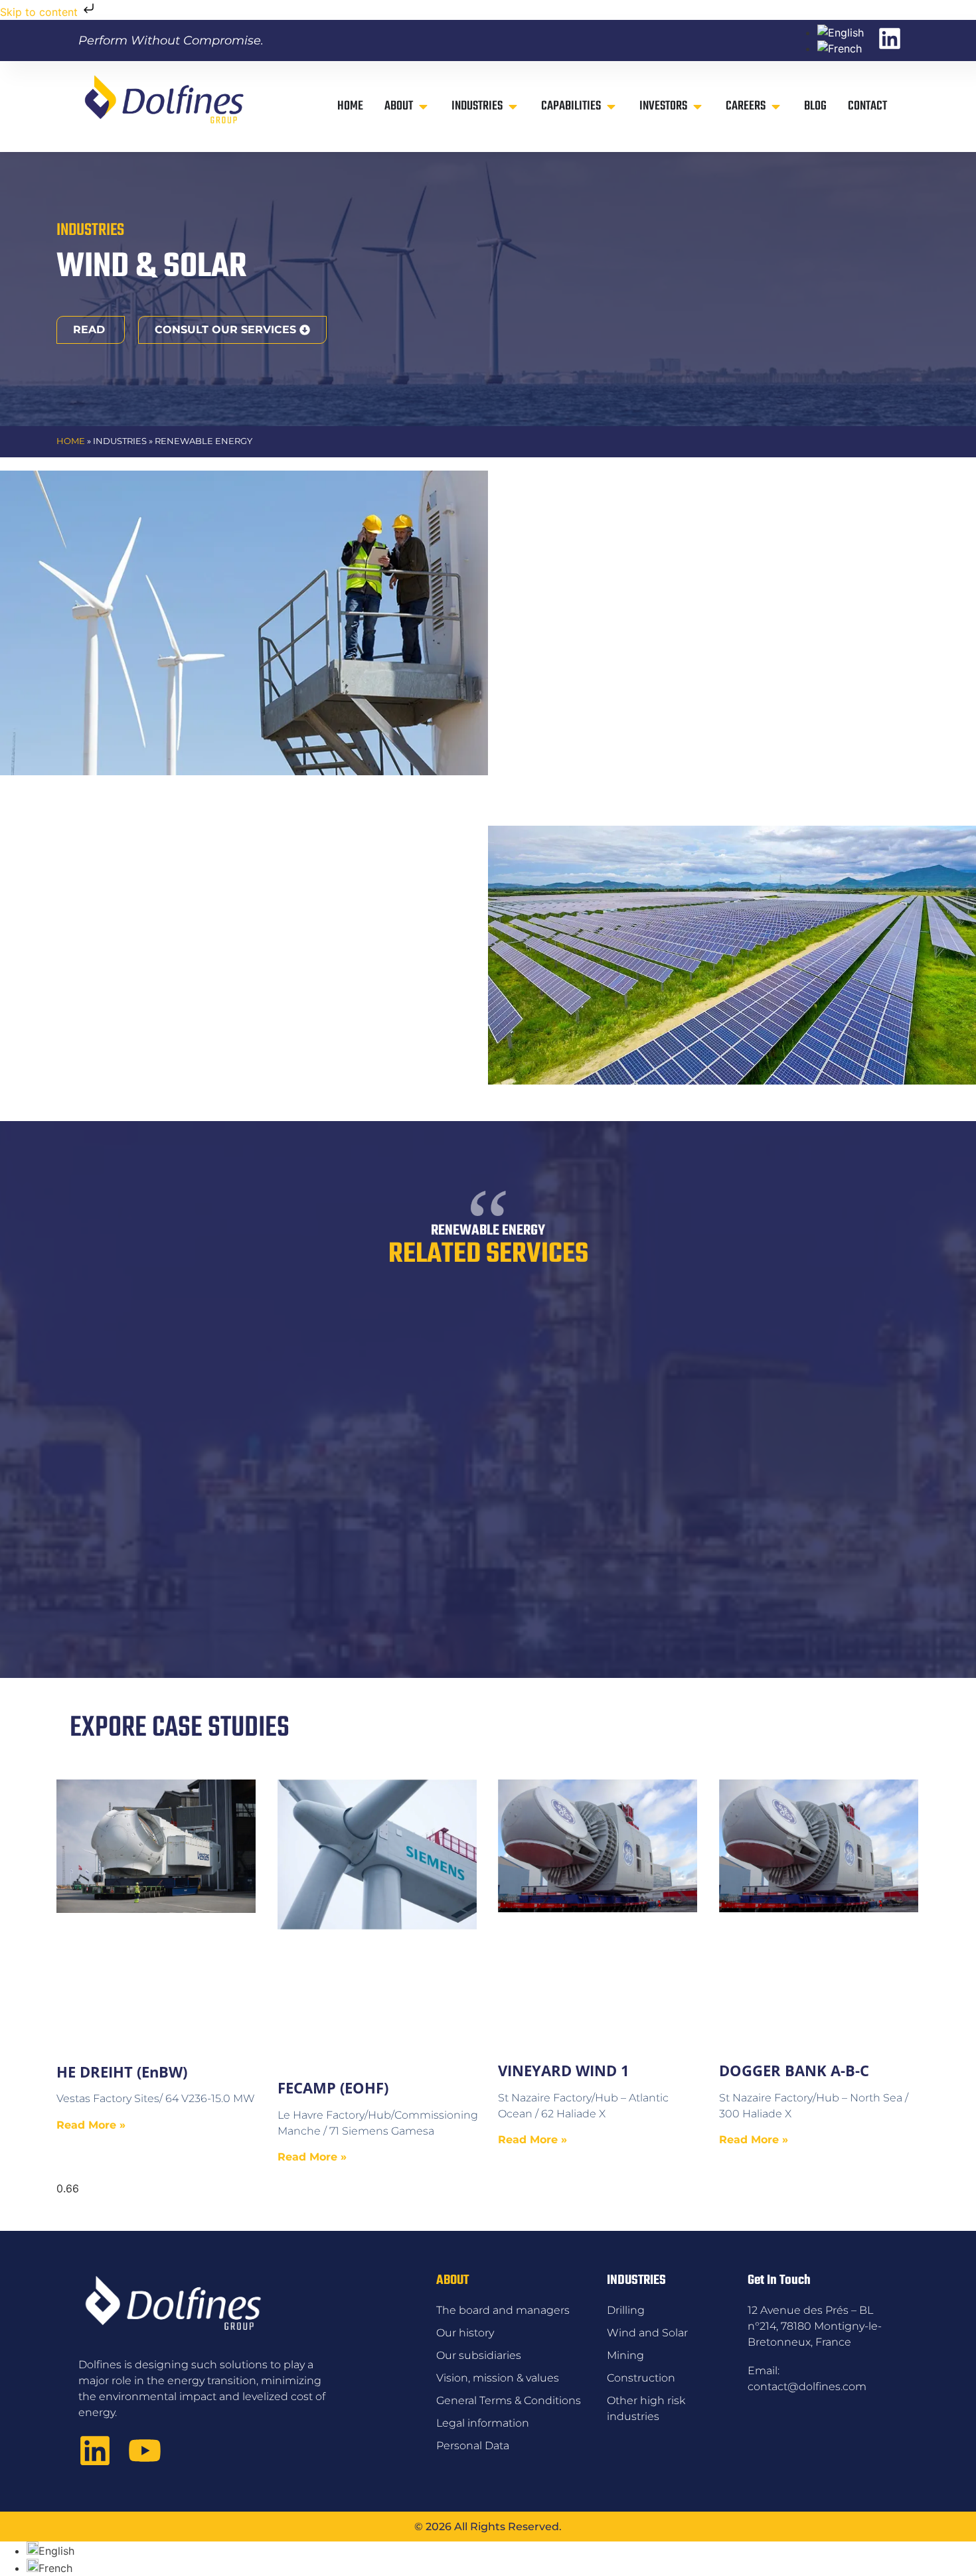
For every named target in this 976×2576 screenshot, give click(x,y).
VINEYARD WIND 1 (564, 2070)
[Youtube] (145, 2451)
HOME (71, 441)
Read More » (91, 2125)
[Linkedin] (95, 2451)
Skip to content (41, 12)
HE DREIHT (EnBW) (122, 2072)
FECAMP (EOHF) (333, 2087)
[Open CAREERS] (776, 107)
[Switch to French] (840, 48)
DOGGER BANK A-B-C (794, 2070)
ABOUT (452, 2280)
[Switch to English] (841, 33)
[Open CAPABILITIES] (611, 107)
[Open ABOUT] (423, 107)
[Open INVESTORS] (697, 107)
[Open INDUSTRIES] (513, 107)
